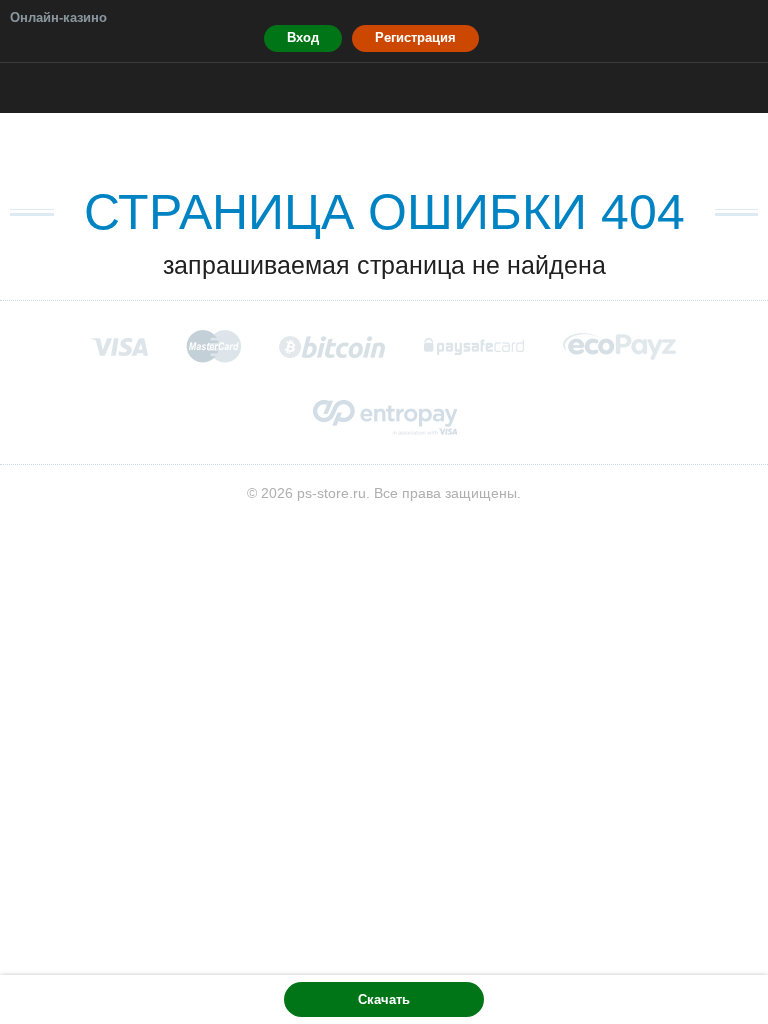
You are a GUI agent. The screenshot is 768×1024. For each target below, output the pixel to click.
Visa (119, 346)
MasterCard (213, 346)
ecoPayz (620, 346)
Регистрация (415, 37)
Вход (303, 37)
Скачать (384, 999)
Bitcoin (333, 346)
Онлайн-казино (58, 17)
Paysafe (475, 346)
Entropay (384, 417)
